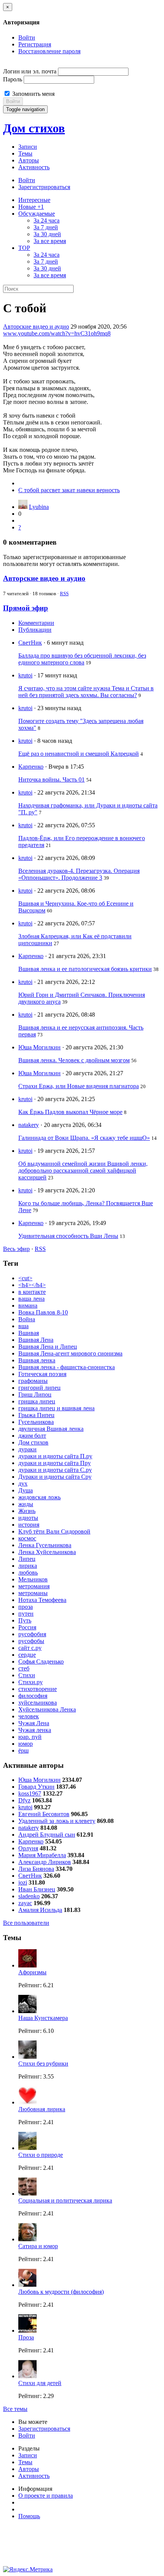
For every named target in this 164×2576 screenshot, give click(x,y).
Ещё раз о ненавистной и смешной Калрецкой (79, 754)
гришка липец (37, 1401)
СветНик (30, 643)
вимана (28, 1305)
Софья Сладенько (41, 1661)
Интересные (34, 200)
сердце (27, 1655)
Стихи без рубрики (43, 2064)
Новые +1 (31, 207)
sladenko (29, 1896)
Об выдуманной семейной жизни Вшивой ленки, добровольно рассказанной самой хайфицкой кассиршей (83, 1170)
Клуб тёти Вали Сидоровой (54, 1531)
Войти (27, 37)
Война (27, 1319)
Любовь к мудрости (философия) (61, 2292)
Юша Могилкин (39, 1047)
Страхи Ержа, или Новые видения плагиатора (79, 1086)
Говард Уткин (36, 1787)
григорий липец (39, 1388)
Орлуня (28, 1848)
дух (23, 1483)
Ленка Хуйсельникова (47, 1552)
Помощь (29, 2516)
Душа (26, 1490)
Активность (34, 167)
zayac (25, 1903)
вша (23, 1326)
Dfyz (24, 1800)
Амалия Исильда (40, 1910)
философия (33, 1696)
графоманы (33, 1381)
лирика (28, 1566)
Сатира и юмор (38, 2246)
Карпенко (31, 767)
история (29, 1525)
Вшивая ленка (37, 1360)
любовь (28, 1572)
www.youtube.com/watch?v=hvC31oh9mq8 (57, 333)
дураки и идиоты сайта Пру (55, 1463)
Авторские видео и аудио (36, 327)
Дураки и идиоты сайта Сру (55, 1477)
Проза (26, 2337)
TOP (24, 248)
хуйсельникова (38, 1703)
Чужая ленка (35, 1730)
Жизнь (27, 1511)
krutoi (25, 675)
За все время (50, 241)
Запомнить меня (33, 94)
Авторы (29, 160)
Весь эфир (16, 1249)
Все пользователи (26, 1923)
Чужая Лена (34, 1723)
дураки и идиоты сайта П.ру (55, 1456)
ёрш (23, 1750)
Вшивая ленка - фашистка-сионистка (67, 1367)
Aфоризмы (32, 1972)
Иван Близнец (37, 1889)
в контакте (32, 1292)
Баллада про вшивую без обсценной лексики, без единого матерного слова (82, 659)
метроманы (33, 1593)
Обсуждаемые (37, 214)
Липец (27, 1559)
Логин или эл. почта (30, 71)
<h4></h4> (32, 1285)
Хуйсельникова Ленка (47, 1709)
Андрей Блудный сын (47, 1835)
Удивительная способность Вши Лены (68, 1236)
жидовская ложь (39, 1497)
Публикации (35, 630)
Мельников (33, 1579)
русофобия (32, 1634)
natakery (29, 1125)
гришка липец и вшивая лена (56, 1408)
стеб (24, 1668)
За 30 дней (47, 234)
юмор (26, 1744)
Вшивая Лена (36, 1340)
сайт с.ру (30, 1648)
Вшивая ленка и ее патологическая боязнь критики (85, 969)
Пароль (13, 79)
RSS (64, 594)
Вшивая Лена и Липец (48, 1347)
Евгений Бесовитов (44, 1814)
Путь (25, 1620)
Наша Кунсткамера (43, 2018)
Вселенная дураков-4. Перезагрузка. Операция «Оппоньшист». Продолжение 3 (79, 874)
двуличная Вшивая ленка (51, 1429)
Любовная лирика (42, 2109)
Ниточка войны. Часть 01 (51, 779)
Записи (28, 147)
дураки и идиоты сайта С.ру (55, 1470)
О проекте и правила (46, 2496)
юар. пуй (30, 1737)
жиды (26, 1504)
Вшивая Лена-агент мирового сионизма (70, 1353)
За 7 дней (46, 227)
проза (26, 1607)
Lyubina (39, 507)
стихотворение (38, 1689)
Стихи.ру (31, 1682)
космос (27, 1538)
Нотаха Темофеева (42, 1600)
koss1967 (30, 1793)
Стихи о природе (41, 2155)
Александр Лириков (45, 1862)
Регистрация (35, 44)
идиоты (28, 1518)
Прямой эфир (26, 608)
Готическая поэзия (42, 1374)
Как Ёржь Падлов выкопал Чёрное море (70, 1112)
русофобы (31, 1641)
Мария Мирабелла (42, 1855)
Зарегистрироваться (44, 187)
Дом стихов (34, 128)
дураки (27, 1449)
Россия (27, 1627)
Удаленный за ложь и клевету (57, 1821)
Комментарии (36, 623)
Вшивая (29, 1333)
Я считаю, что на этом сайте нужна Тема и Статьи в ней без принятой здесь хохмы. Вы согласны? (86, 692)
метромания (34, 1586)
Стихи (27, 1675)
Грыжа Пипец (36, 1415)
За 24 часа (47, 220)
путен (26, 1614)
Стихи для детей (40, 2383)
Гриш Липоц (35, 1394)
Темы (25, 153)
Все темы (15, 2409)
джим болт (32, 1436)
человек (29, 1716)
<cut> (25, 1278)
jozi (23, 1882)
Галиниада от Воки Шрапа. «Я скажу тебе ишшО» (84, 1138)
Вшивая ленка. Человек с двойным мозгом (74, 1060)
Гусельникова (36, 1422)
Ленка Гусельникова (45, 1545)
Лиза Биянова (36, 1869)
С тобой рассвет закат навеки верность (69, 490)
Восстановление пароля (49, 51)
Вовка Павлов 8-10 (43, 1312)
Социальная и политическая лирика (65, 2200)
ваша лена (31, 1299)
